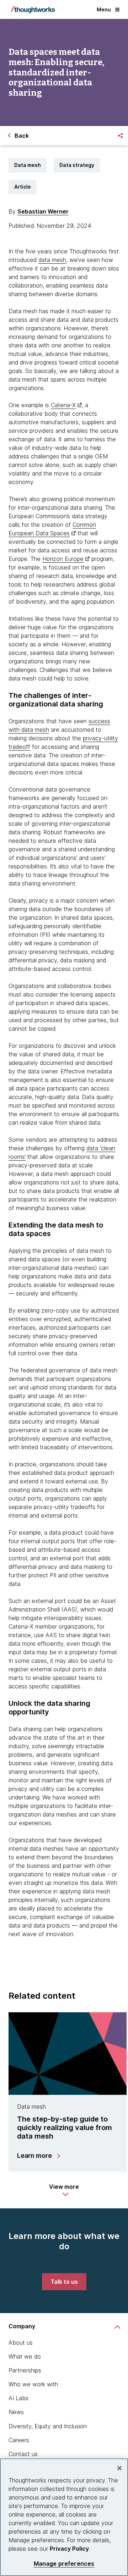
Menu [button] (104, 9)
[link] (64, 2282)
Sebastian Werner (43, 211)
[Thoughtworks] (33, 10)
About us (21, 2343)
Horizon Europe (63, 559)
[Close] (119, 2468)
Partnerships (25, 2370)
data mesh (52, 260)
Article (23, 187)
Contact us (23, 2454)
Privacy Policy (69, 2549)
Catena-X (63, 405)
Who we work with (33, 2384)
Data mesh (28, 165)
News (16, 2412)
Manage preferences (64, 2564)
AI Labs (18, 2398)
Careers (19, 2440)
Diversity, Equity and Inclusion (48, 2426)
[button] (64, 2190)
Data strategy (77, 165)
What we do (25, 2356)
